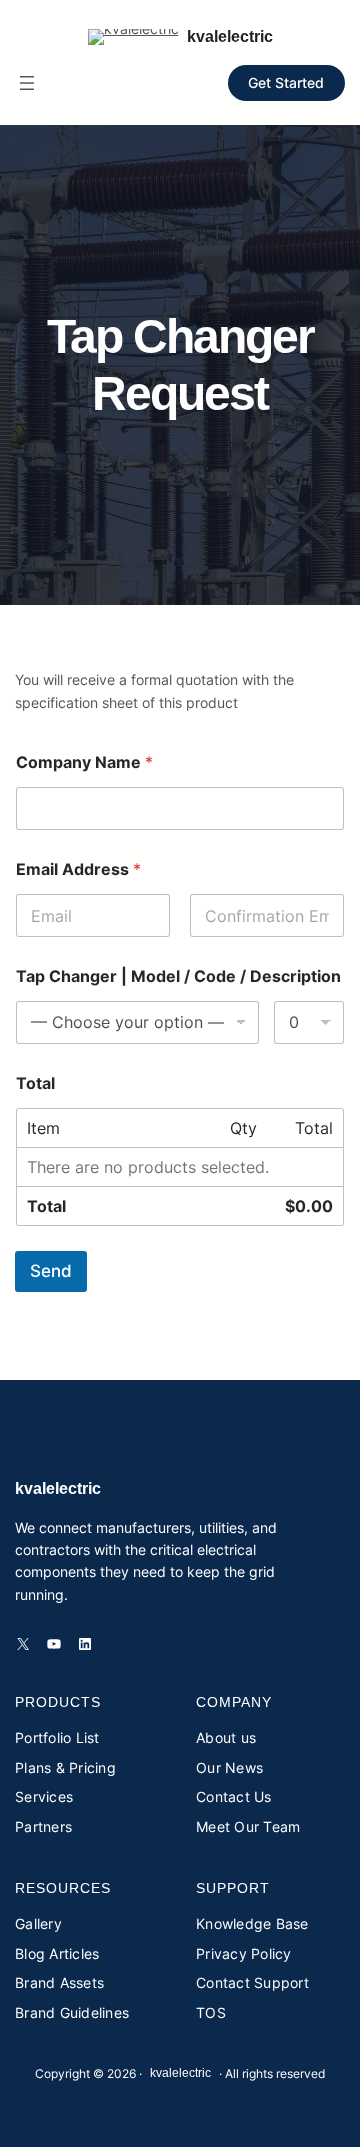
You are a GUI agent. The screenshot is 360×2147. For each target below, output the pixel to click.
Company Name (84, 762)
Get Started (286, 82)
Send (51, 1271)
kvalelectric (230, 36)
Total (35, 1083)
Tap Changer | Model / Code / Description (178, 976)
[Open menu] (27, 83)
